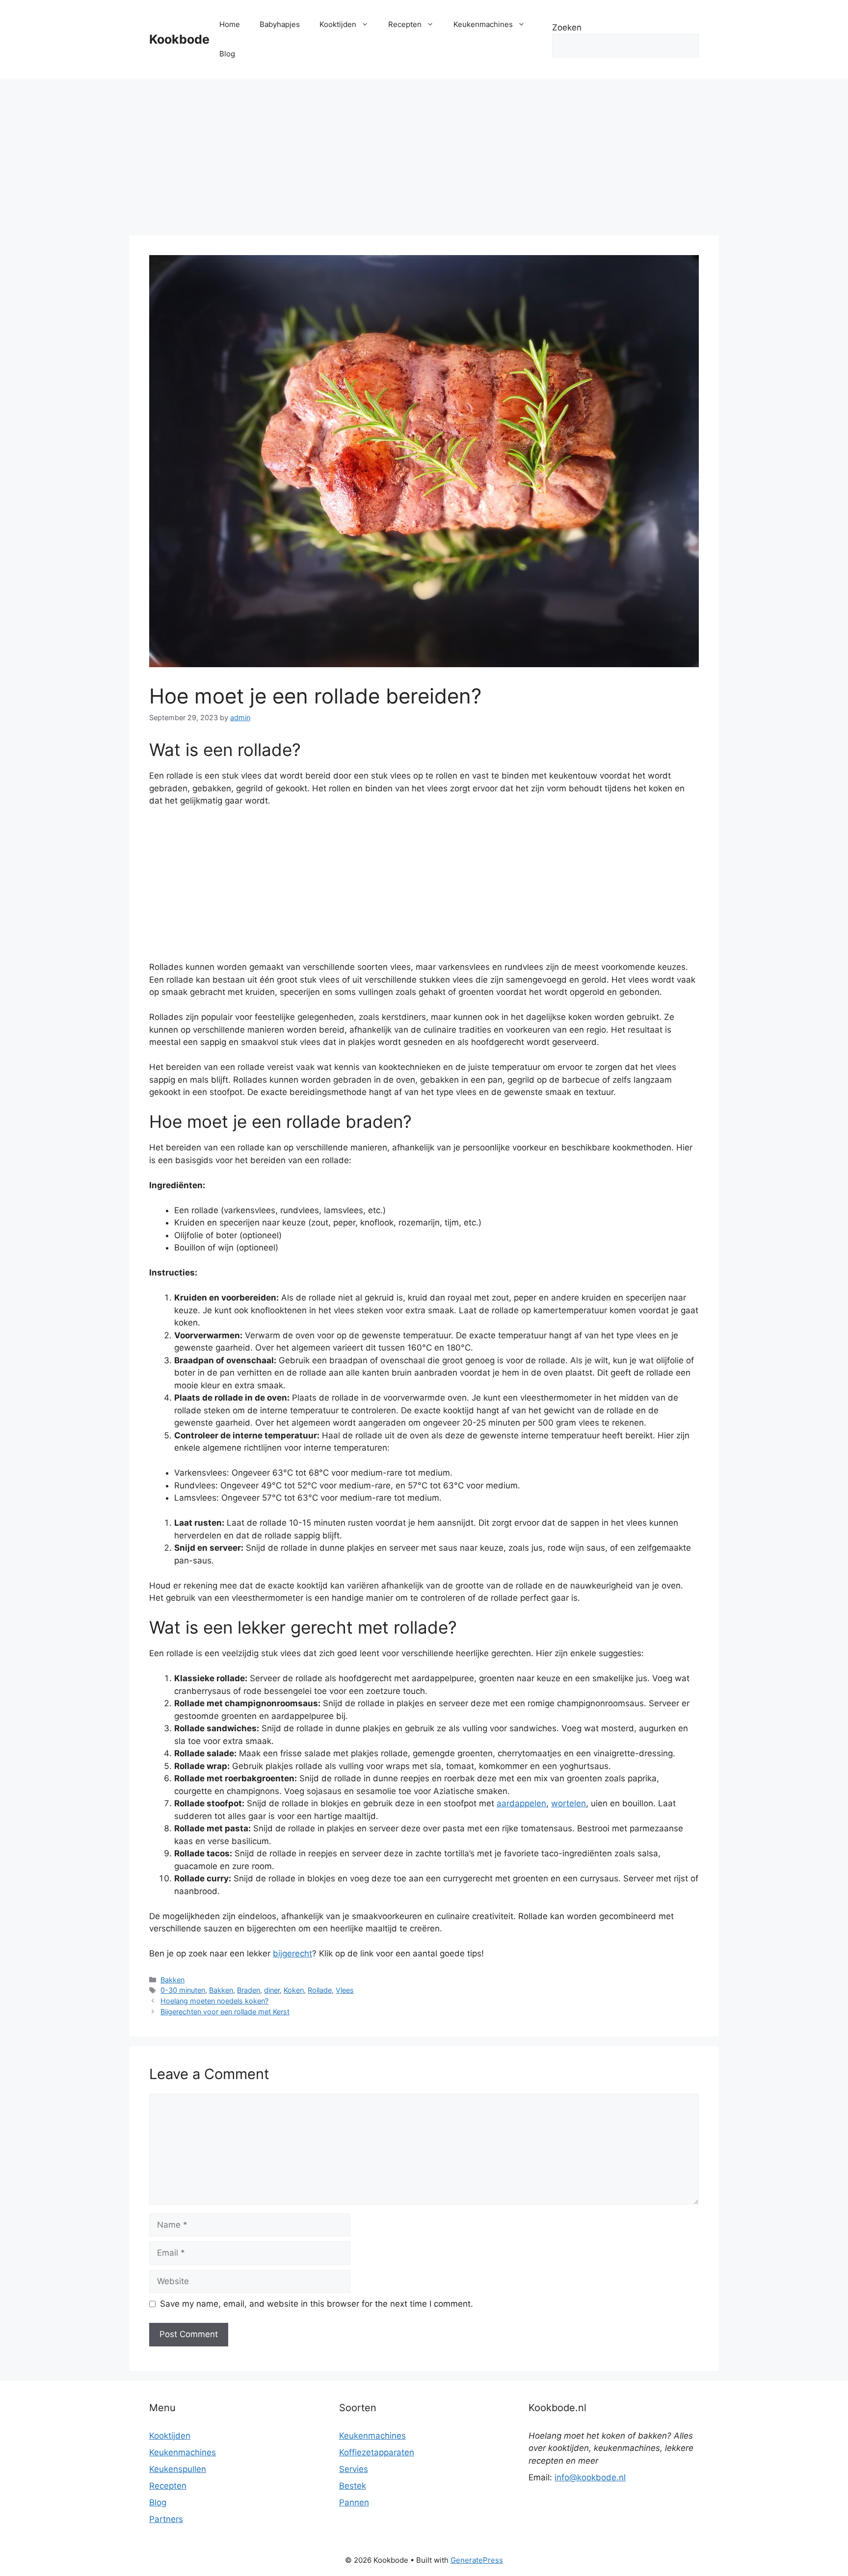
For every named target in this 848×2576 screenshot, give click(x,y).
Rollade (320, 1990)
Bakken (172, 1980)
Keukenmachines (483, 24)
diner (272, 1990)
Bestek (353, 2486)
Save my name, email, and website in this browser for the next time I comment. (317, 2304)
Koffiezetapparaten (377, 2452)
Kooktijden (338, 24)
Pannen (354, 2502)
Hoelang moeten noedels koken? (214, 2001)
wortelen (569, 1803)
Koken (294, 1990)
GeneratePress (477, 2560)
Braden (249, 1990)
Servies (354, 2469)
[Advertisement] (424, 152)
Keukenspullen (178, 2469)
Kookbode (179, 39)
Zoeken (567, 27)
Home (230, 24)
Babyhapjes (280, 24)
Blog (227, 54)
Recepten (405, 24)
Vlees (345, 1990)
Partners (166, 2519)
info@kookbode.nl (590, 2477)
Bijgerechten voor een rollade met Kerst (225, 2012)
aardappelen (521, 1803)
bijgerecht (292, 1953)
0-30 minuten (183, 1990)
